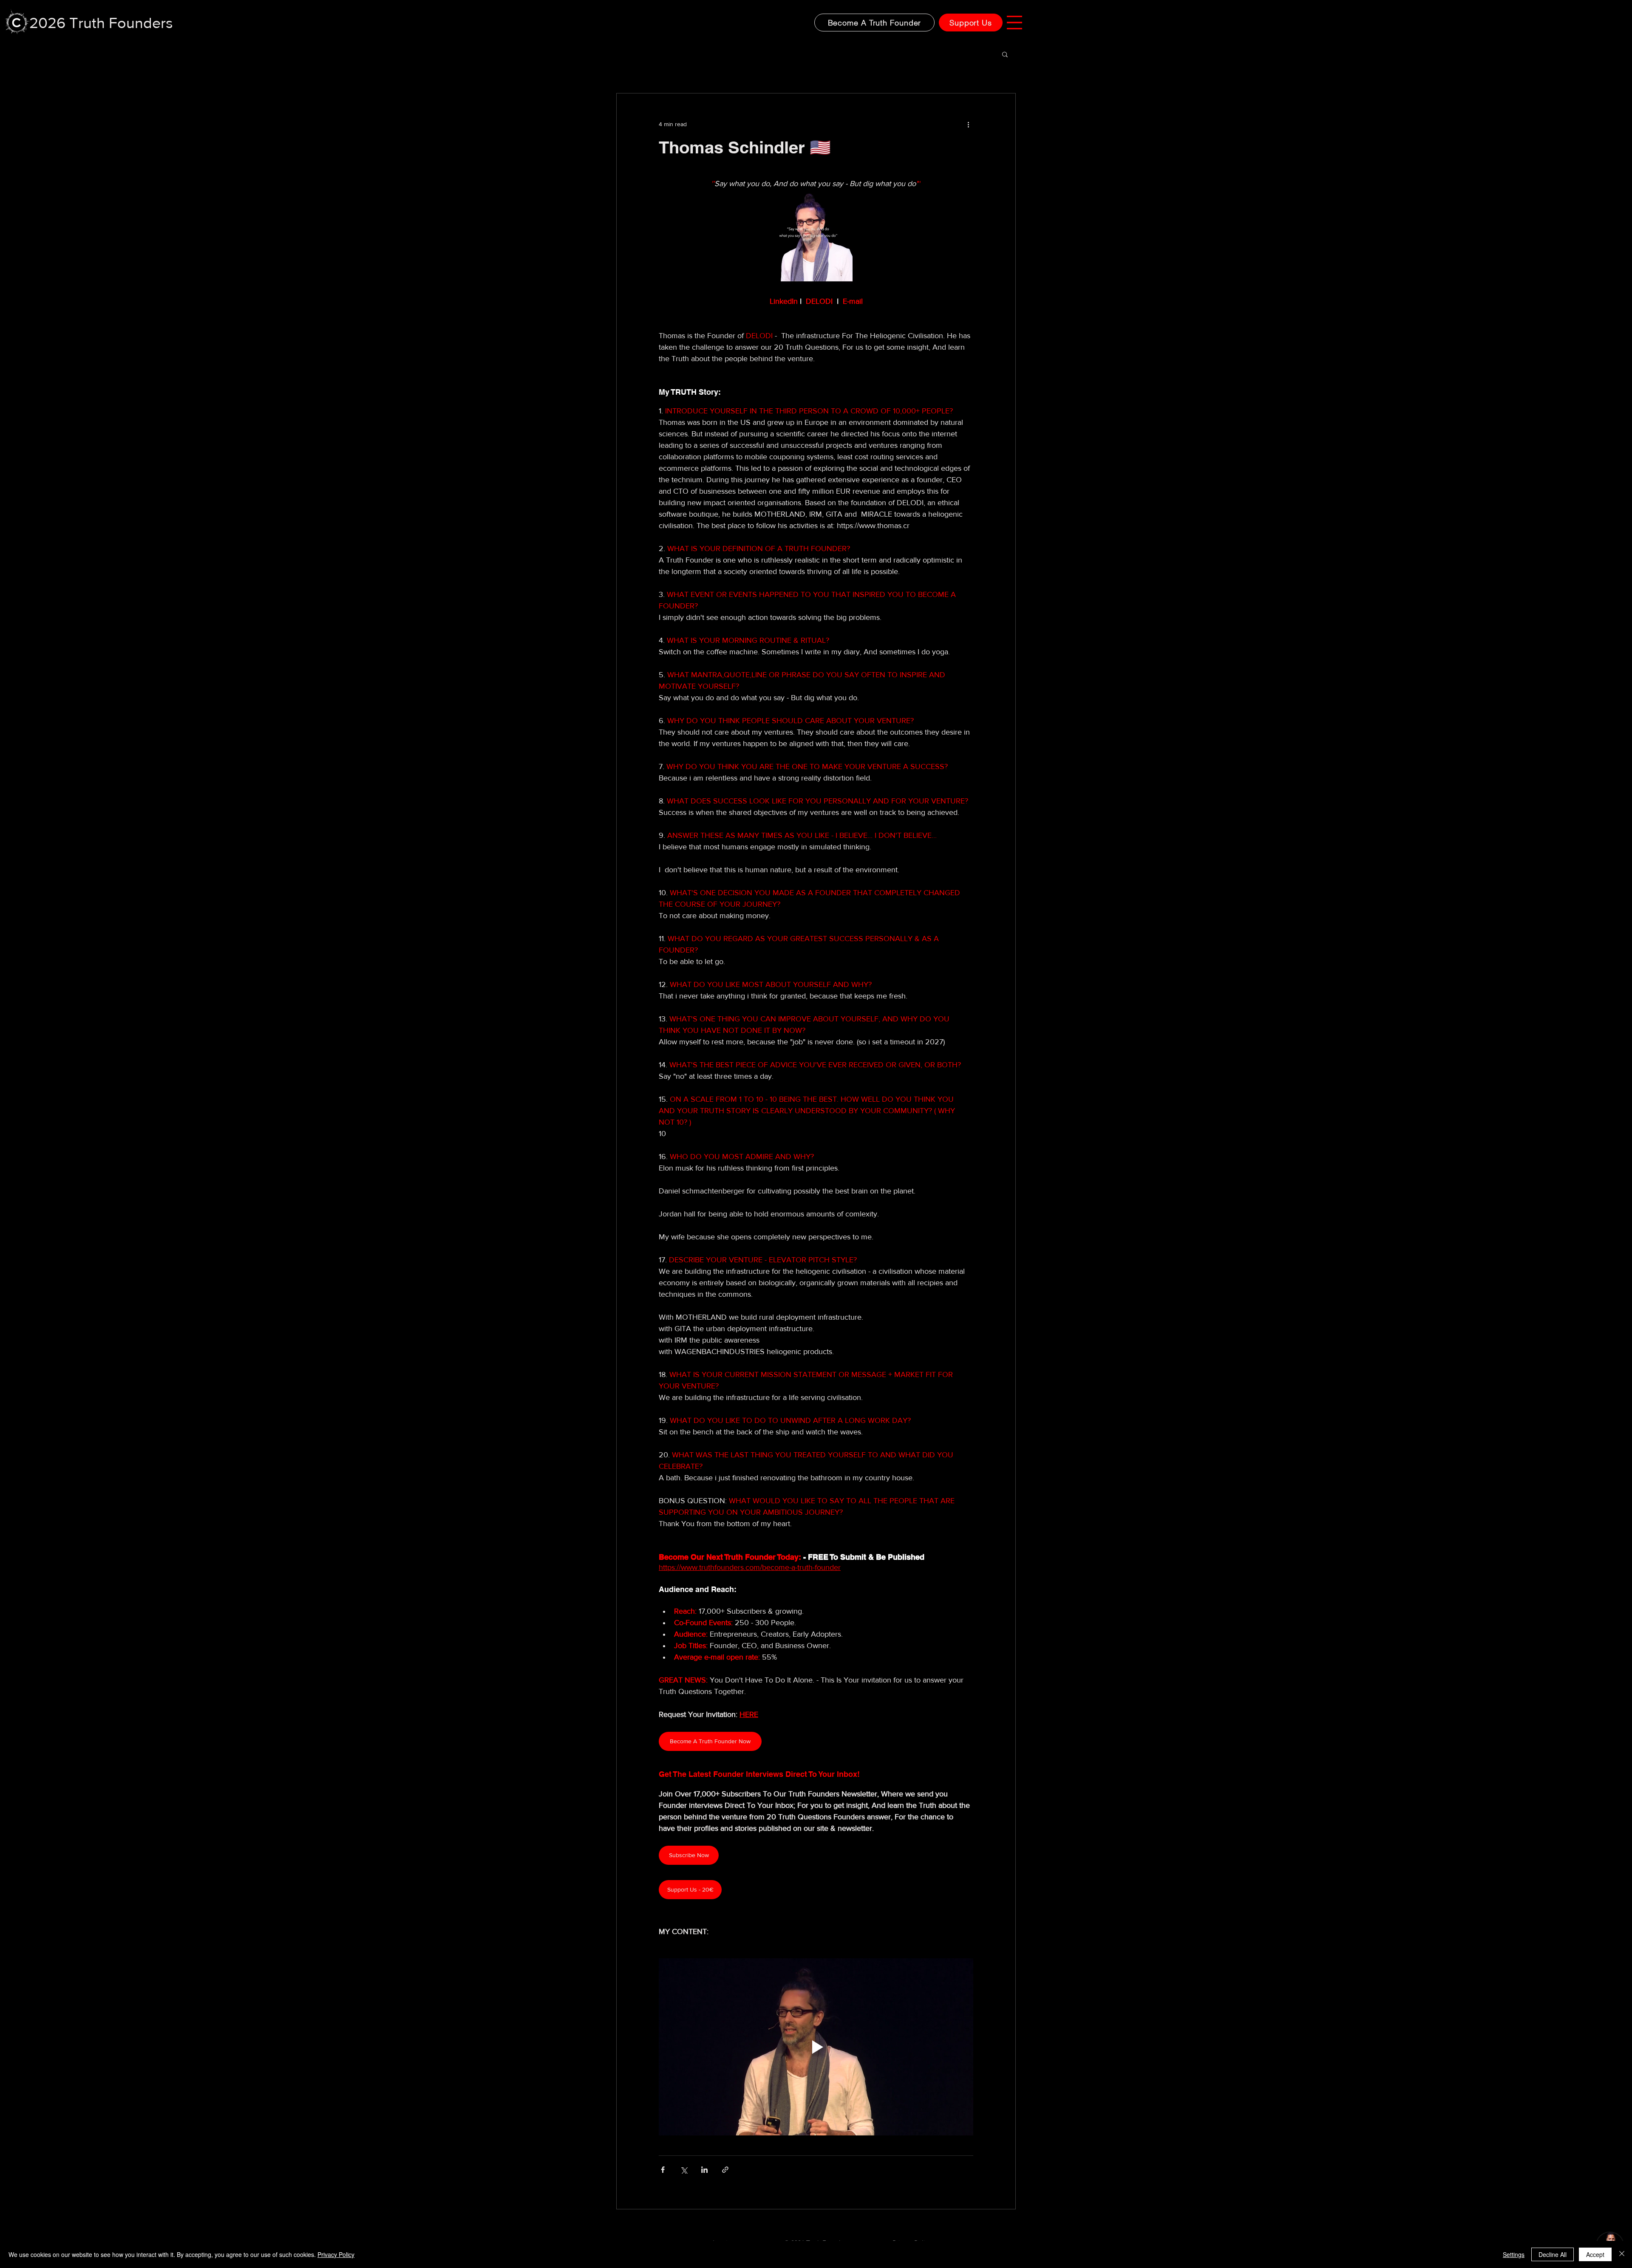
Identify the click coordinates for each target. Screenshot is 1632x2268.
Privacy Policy (336, 2254)
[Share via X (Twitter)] (684, 2170)
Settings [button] (1514, 2254)
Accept (1595, 2254)
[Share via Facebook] (663, 2170)
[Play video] (816, 2047)
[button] (1014, 23)
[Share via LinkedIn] (704, 2170)
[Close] (1622, 2254)
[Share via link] (725, 2170)
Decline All (1553, 2254)
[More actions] (968, 124)
